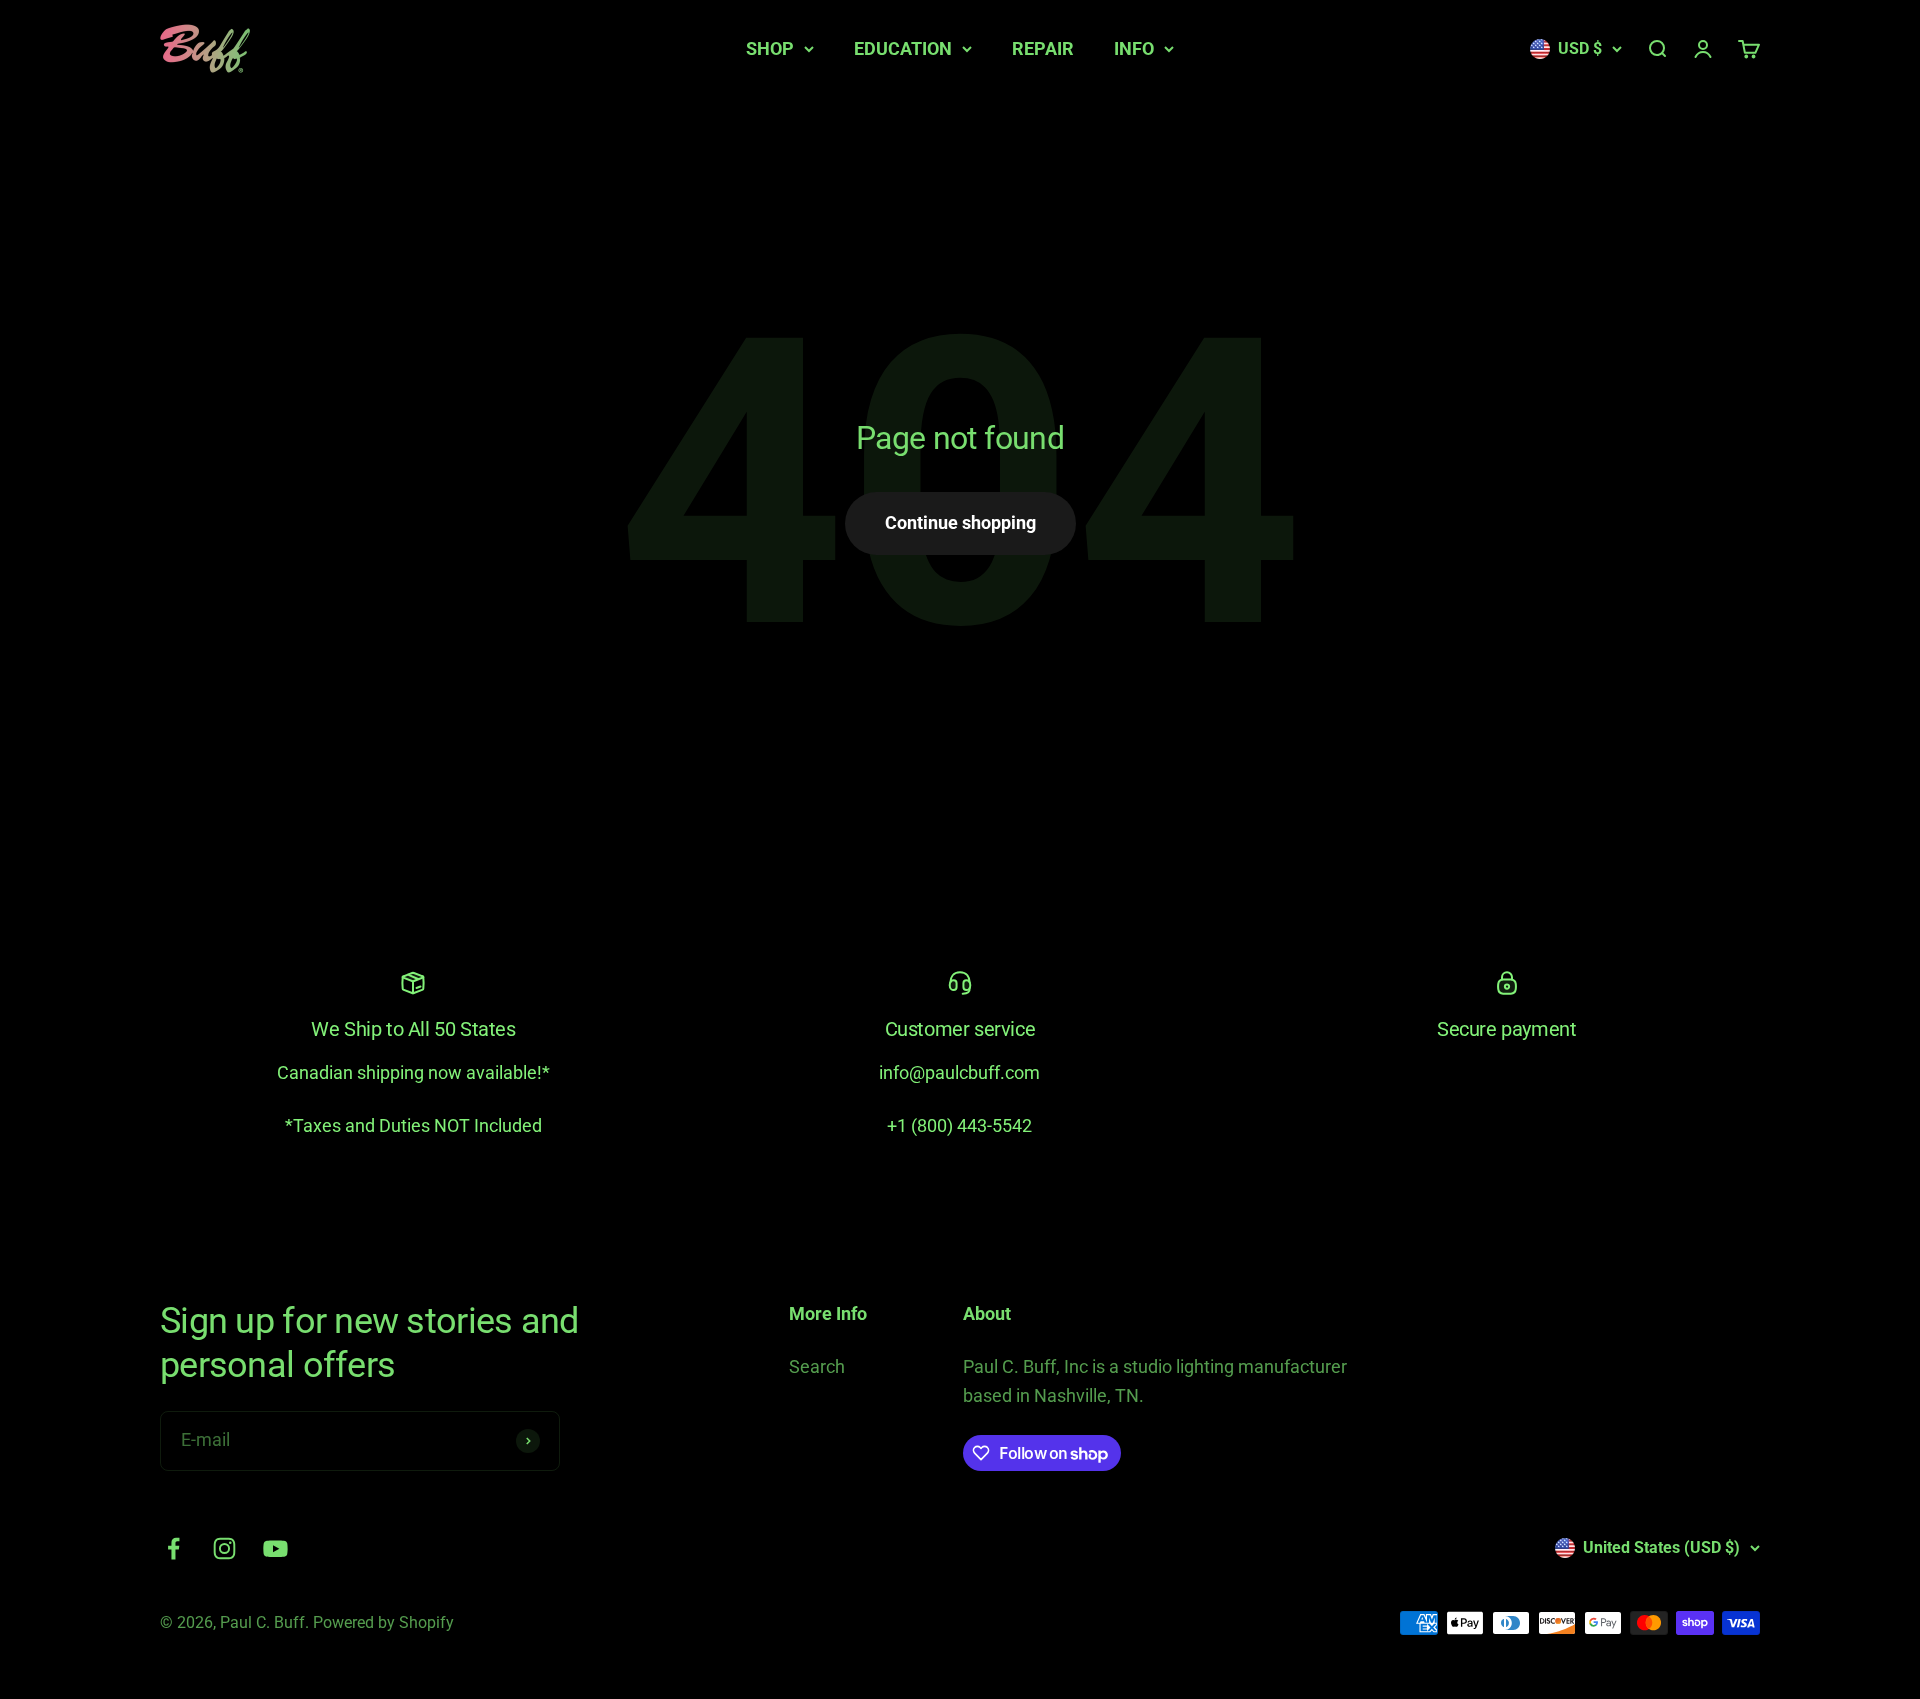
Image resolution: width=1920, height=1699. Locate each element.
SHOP (770, 48)
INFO (1134, 48)
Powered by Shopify (383, 1622)
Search (817, 1366)
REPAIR (1043, 48)
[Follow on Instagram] (224, 1548)
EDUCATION (903, 48)
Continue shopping (960, 522)
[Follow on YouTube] (275, 1548)
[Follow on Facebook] (173, 1548)
